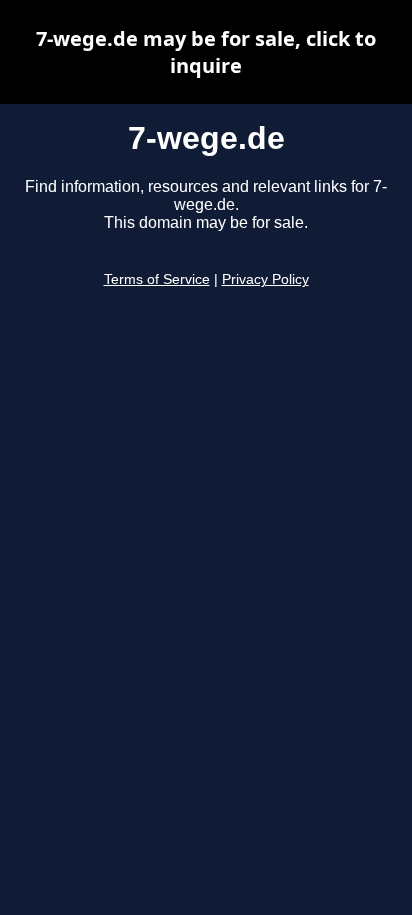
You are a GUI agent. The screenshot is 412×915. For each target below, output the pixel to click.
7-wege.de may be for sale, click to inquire (206, 52)
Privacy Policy (265, 279)
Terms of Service (157, 279)
